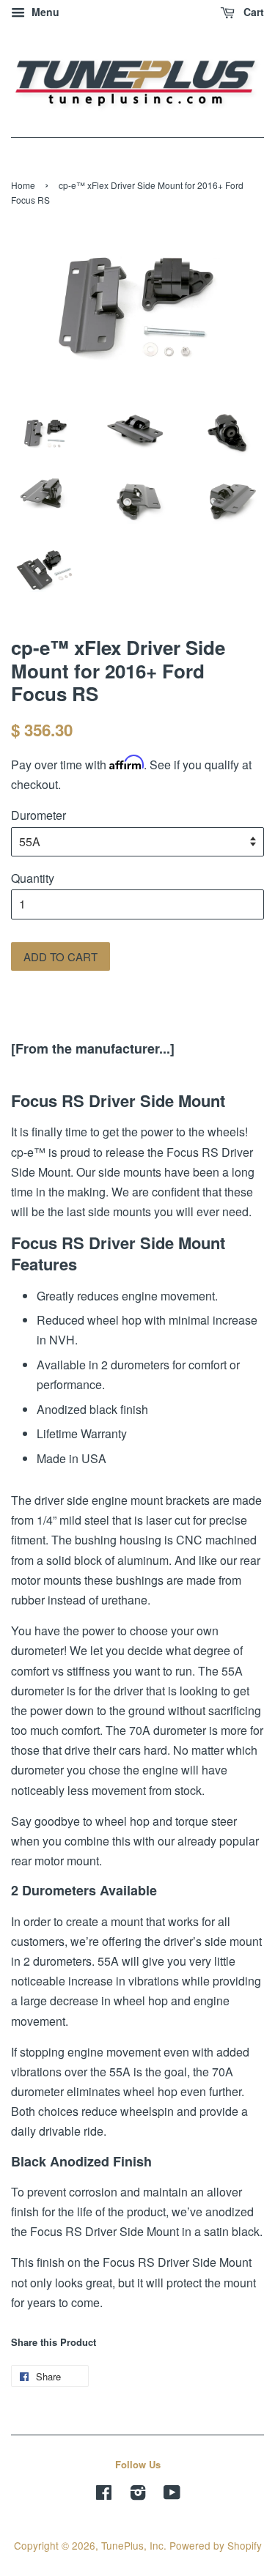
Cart (252, 12)
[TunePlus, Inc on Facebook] (104, 2495)
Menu (44, 12)
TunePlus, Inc (132, 2545)
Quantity (33, 878)
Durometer (38, 815)
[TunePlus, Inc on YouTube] (172, 2495)
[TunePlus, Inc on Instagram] (138, 2495)
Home (23, 185)
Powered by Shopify (216, 2545)
